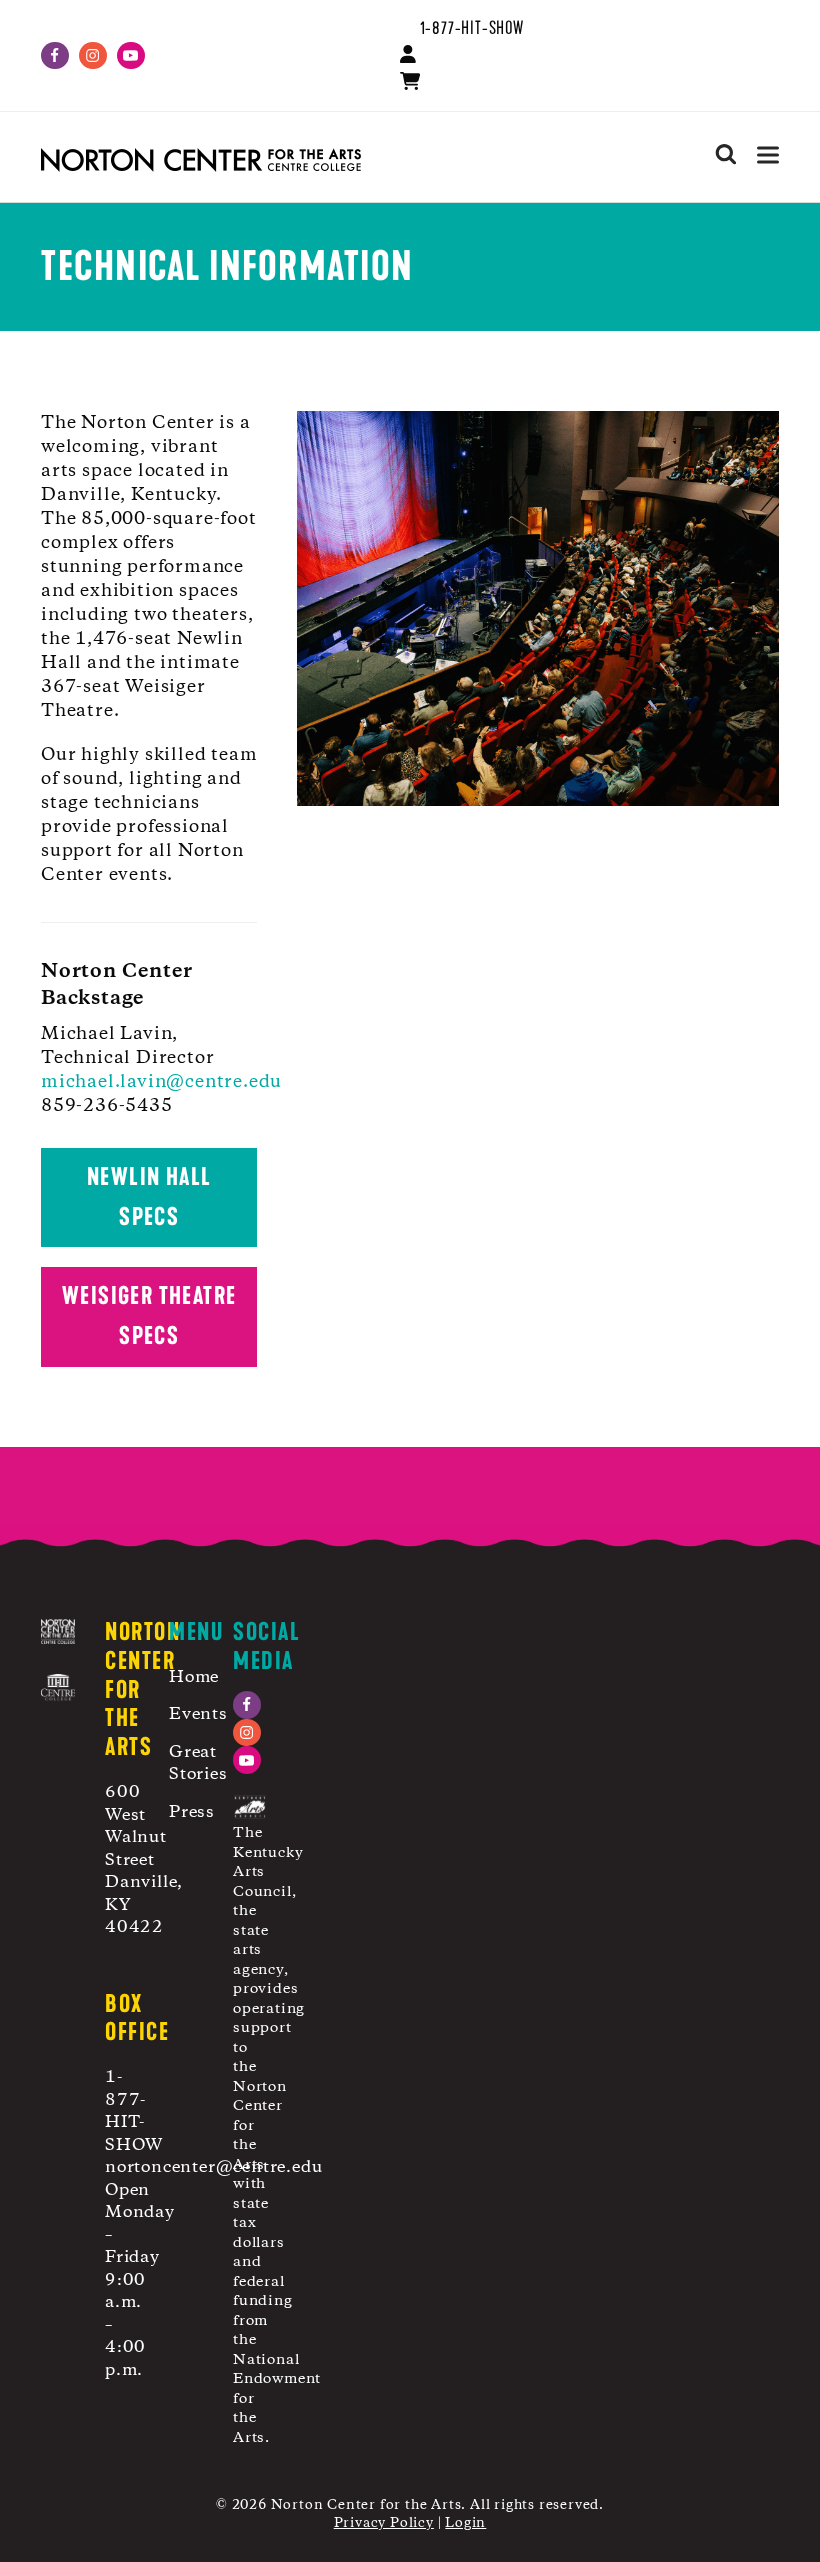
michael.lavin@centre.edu (161, 1082)
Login (465, 2523)
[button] (768, 154)
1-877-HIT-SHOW (472, 28)
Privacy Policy (384, 2523)
